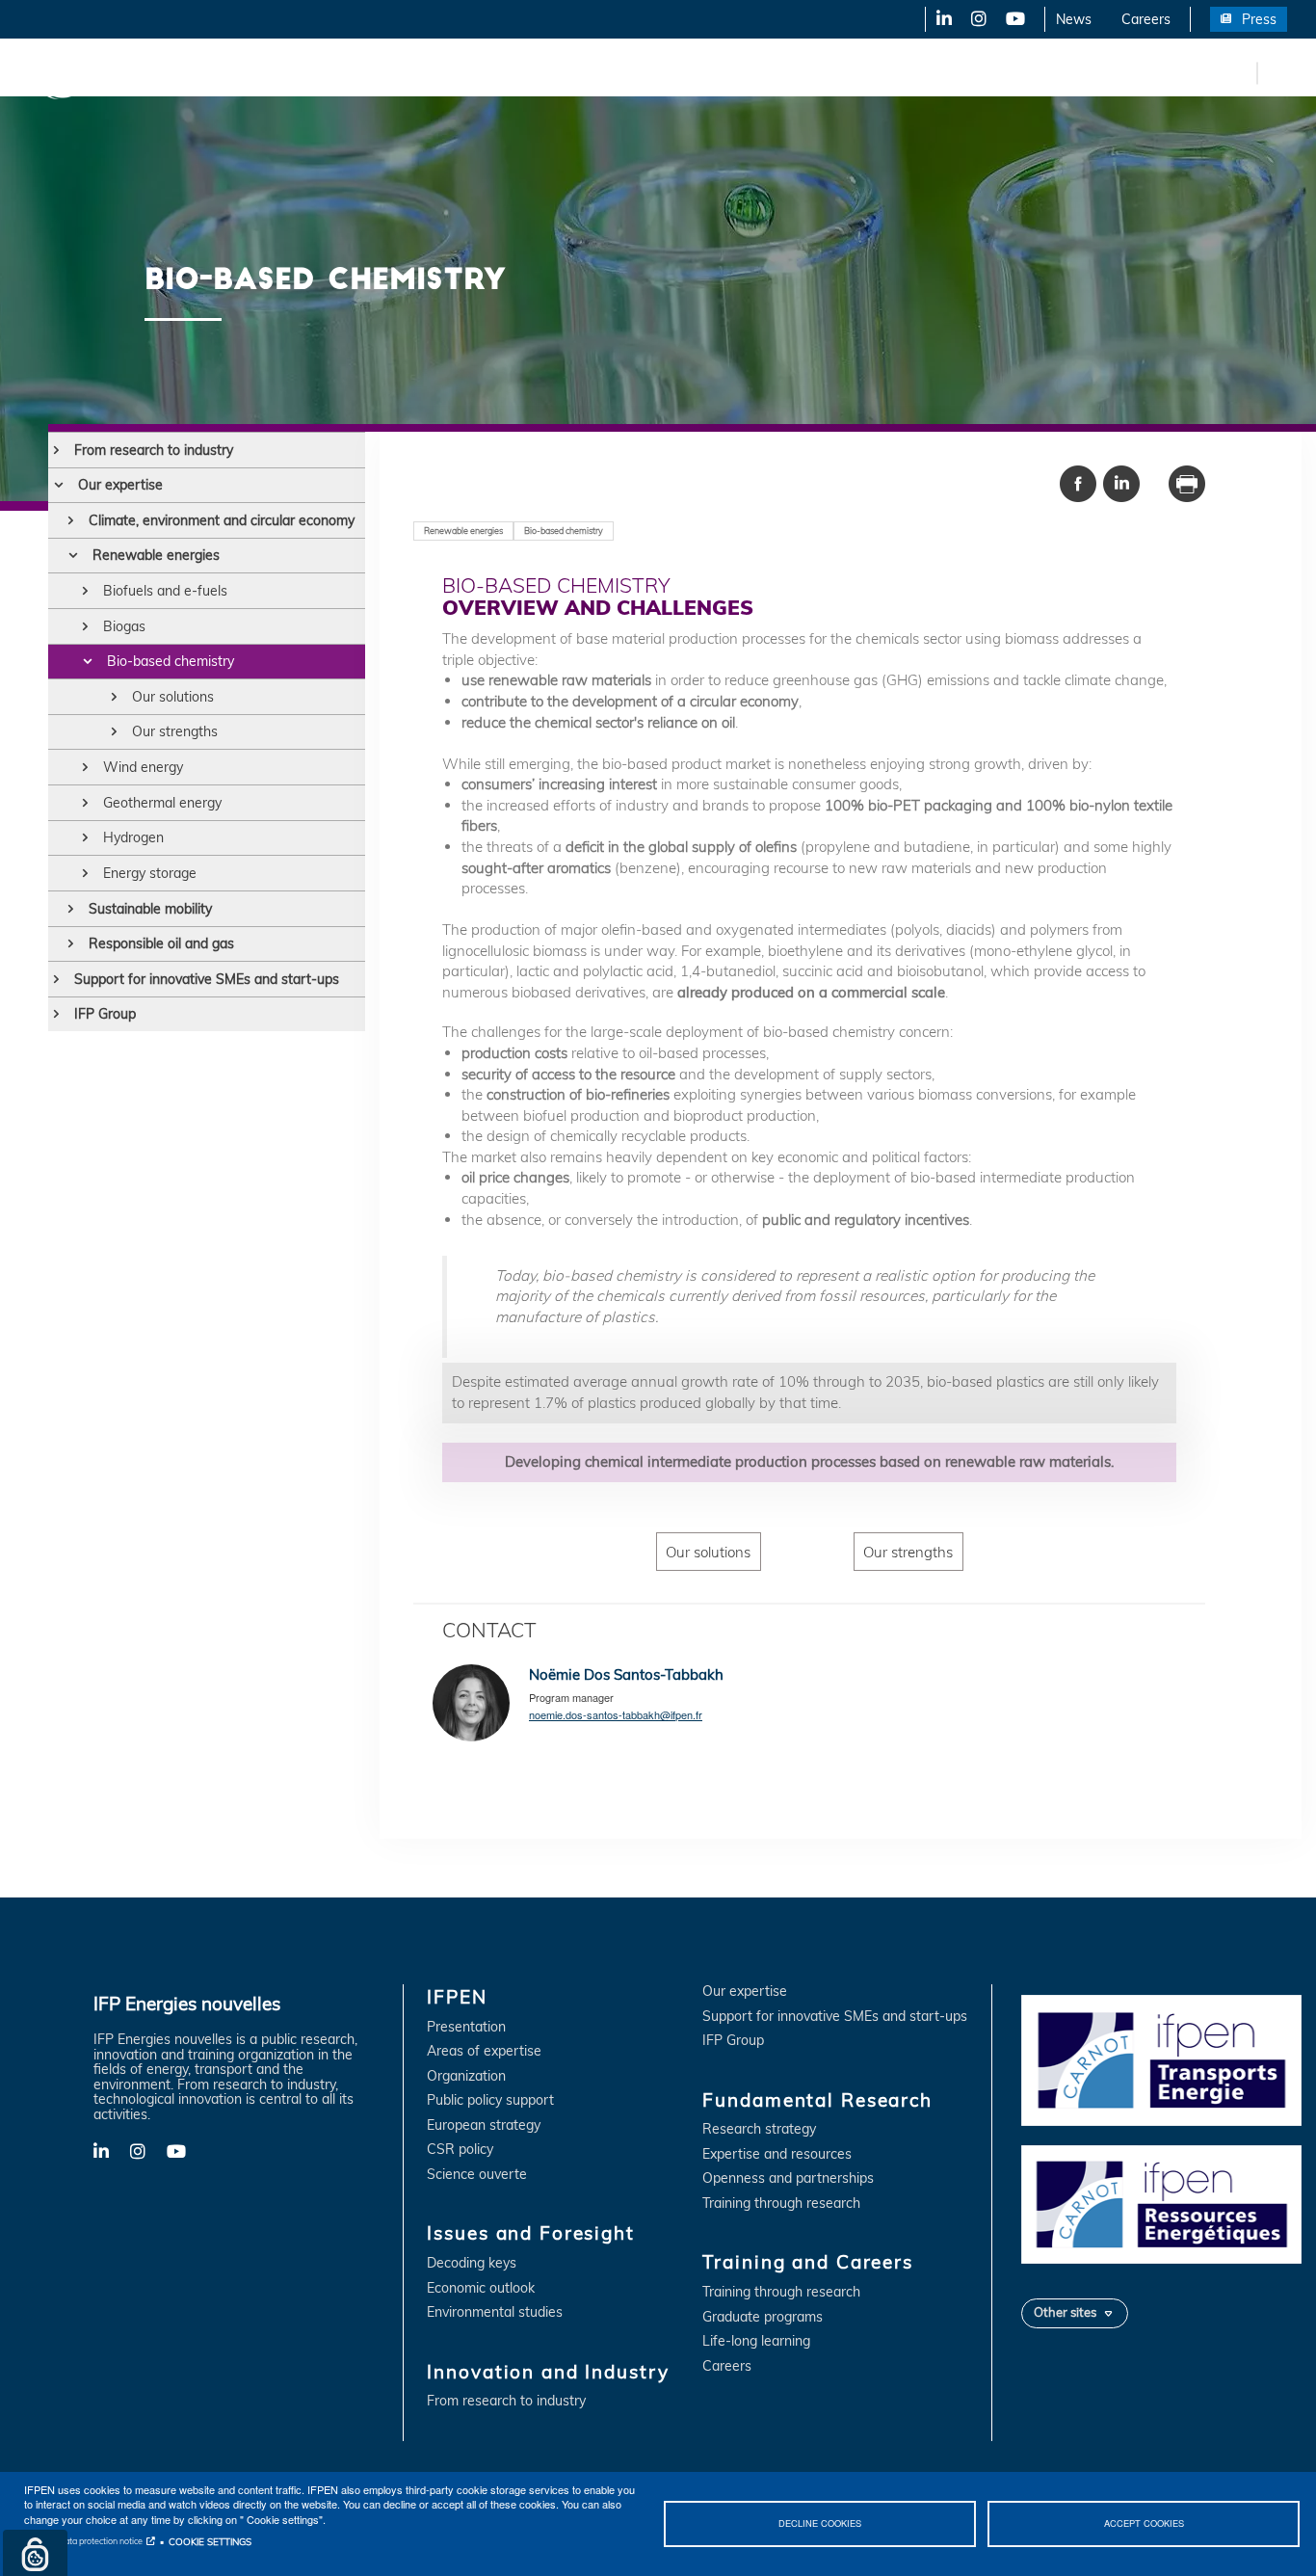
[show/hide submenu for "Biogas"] (85, 626)
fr (1239, 72)
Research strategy (759, 2129)
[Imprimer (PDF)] (1187, 482)
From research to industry (154, 450)
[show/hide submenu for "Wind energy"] (85, 767)
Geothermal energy (162, 803)
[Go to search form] (1277, 77)
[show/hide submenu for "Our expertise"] (58, 485)
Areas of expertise (484, 2051)
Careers (1146, 19)
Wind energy (143, 767)
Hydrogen (133, 837)
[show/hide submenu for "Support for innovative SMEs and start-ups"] (56, 979)
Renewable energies (156, 555)
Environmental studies (495, 2312)
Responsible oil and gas (161, 943)
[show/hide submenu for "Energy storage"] (85, 873)
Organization (466, 2076)
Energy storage (150, 873)
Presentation (466, 2027)
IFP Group (105, 1014)
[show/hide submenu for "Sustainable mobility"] (71, 909)
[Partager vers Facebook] (1078, 482)
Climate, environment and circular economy (222, 520)
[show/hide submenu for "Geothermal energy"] (85, 803)
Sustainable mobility (150, 909)
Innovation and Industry (483, 72)
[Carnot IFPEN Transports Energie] (1161, 2059)
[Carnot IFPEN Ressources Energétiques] (1161, 2203)
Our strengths (175, 731)
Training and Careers (826, 72)
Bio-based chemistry (171, 661)
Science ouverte (477, 2175)
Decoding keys (472, 2263)
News (1074, 19)
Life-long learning (756, 2341)
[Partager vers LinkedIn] (1121, 482)
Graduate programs (763, 2317)
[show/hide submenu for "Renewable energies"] (73, 555)
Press (1259, 19)
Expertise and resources (777, 2154)
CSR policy (460, 2150)
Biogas (124, 626)
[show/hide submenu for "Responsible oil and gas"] (71, 943)
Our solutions (173, 697)
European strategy (484, 2125)
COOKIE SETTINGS (210, 2541)
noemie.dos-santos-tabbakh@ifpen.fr (616, 1714)
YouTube (1014, 19)
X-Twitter (977, 19)
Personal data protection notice (83, 2541)
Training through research (781, 2204)
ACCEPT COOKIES (1144, 2523)
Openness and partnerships (788, 2178)
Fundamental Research (659, 72)
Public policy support (490, 2100)
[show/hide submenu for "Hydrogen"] (85, 837)
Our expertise (120, 485)
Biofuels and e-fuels (165, 591)
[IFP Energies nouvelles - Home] (92, 73)
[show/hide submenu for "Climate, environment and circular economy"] (71, 520)
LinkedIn (937, 19)
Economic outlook (481, 2288)
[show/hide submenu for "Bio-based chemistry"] (87, 661)
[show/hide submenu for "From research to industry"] (56, 450)
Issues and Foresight (315, 72)
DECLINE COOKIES (820, 2523)
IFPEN (200, 72)
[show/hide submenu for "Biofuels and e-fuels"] (85, 591)
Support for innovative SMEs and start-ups (207, 979)
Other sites (1065, 2312)
